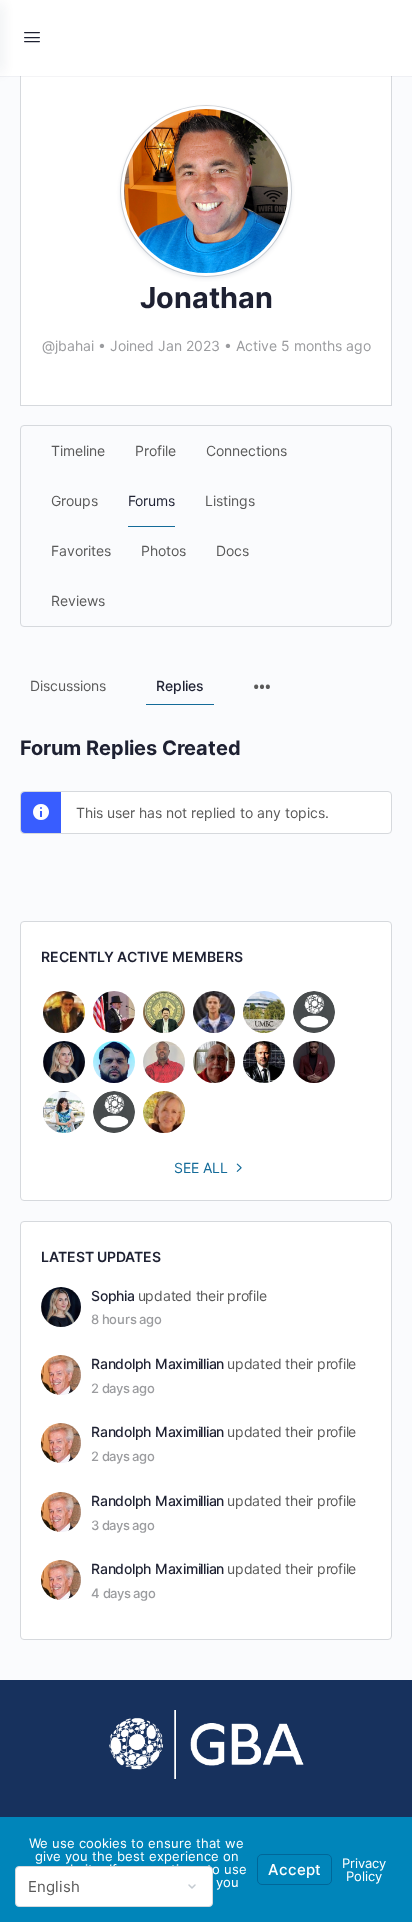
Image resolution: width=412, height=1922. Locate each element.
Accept (294, 1869)
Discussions (68, 685)
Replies (180, 685)
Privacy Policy (364, 1869)
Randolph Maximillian (157, 1363)
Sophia (113, 1295)
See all (201, 1167)
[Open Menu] (32, 36)
